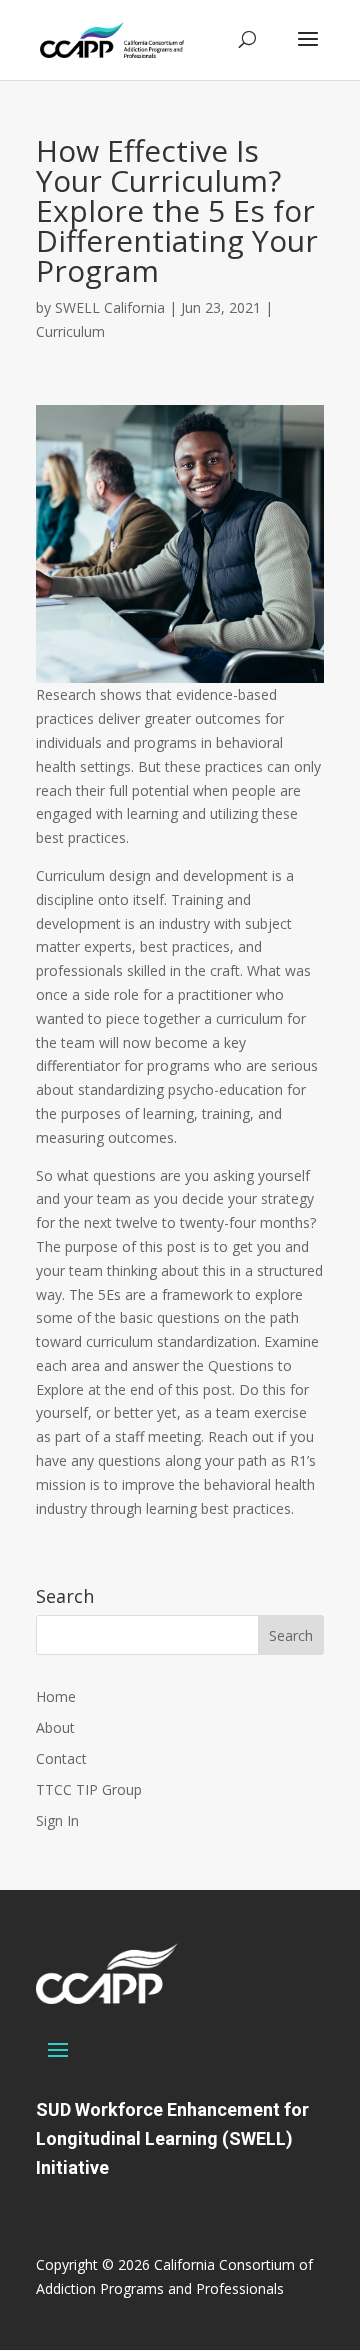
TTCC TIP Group (89, 1789)
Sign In (57, 1820)
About (55, 1727)
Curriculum (70, 331)
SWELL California (110, 307)
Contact (61, 1758)
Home (56, 1696)
